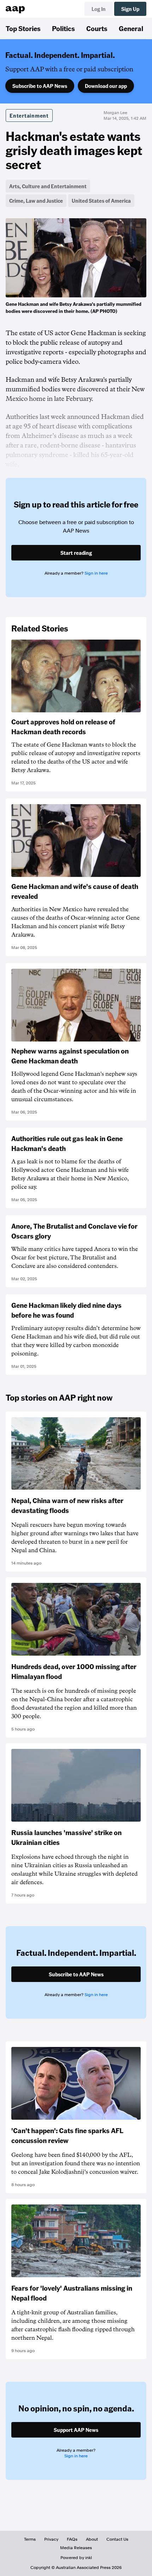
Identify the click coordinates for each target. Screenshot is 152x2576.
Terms (30, 2539)
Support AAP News (76, 2430)
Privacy (51, 2539)
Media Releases (76, 2548)
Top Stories (23, 28)
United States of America (101, 201)
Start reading (76, 553)
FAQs (72, 2539)
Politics (63, 28)
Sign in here (96, 573)
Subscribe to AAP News (40, 86)
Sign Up (130, 9)
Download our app (106, 86)
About (92, 2539)
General (131, 28)
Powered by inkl (76, 2558)
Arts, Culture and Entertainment (48, 186)
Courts (97, 28)
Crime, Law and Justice (36, 201)
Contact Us (117, 2539)
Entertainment (29, 115)
